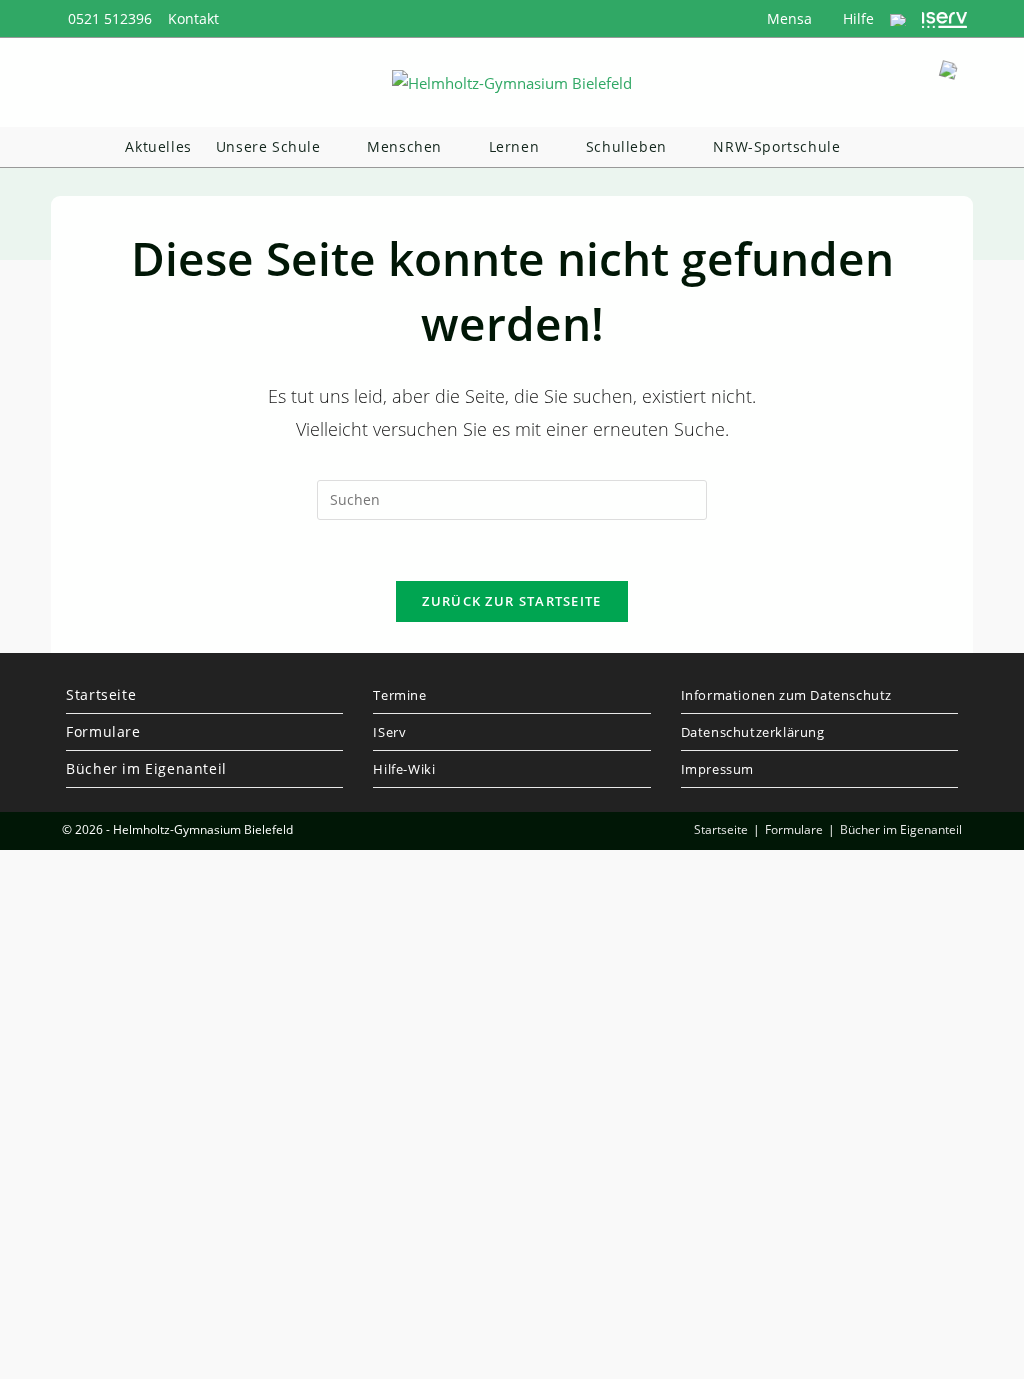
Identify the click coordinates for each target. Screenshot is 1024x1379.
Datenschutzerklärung (753, 732)
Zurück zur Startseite (511, 601)
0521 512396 (110, 18)
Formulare (103, 731)
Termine (399, 695)
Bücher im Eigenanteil (146, 768)
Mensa (787, 18)
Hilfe (856, 18)
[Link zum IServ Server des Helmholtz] (944, 18)
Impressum (717, 769)
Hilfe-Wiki (404, 769)
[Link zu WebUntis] (898, 18)
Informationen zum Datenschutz (786, 695)
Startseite (101, 694)
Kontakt (193, 18)
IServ (389, 732)
